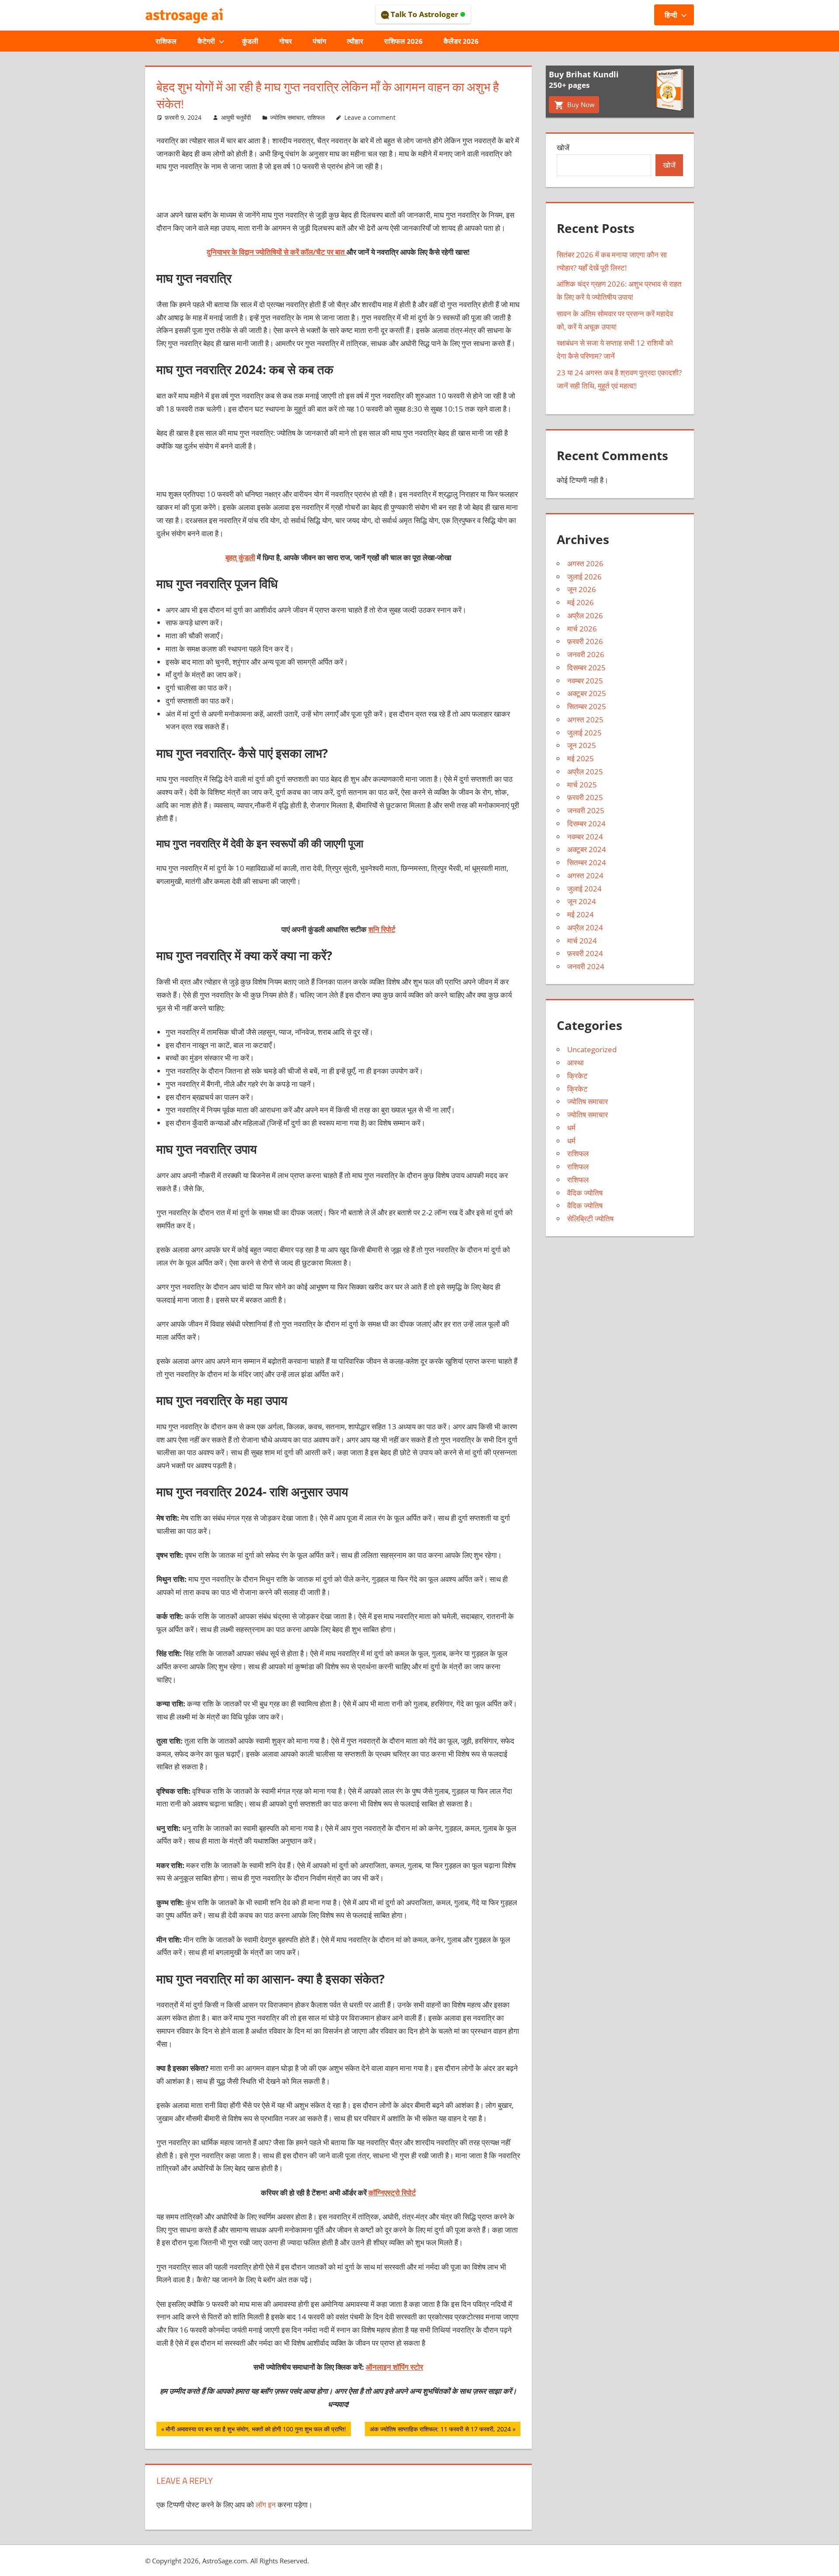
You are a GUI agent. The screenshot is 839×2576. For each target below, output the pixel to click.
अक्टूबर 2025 (587, 693)
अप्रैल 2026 (585, 615)
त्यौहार (355, 41)
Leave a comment (370, 117)
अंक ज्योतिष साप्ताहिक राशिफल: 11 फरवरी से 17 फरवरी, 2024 (440, 2430)
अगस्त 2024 (585, 875)
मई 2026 (581, 602)
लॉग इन (266, 2505)
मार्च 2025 (582, 785)
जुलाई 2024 (584, 889)
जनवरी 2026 (586, 654)
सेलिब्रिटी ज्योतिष (590, 1219)
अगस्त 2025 (585, 719)
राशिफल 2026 (403, 41)
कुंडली (250, 41)
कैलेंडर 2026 (461, 41)
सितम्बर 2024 (587, 862)
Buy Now (580, 104)
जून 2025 (582, 745)
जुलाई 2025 (584, 733)
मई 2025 (581, 758)
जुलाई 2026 (584, 577)
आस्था (576, 1063)
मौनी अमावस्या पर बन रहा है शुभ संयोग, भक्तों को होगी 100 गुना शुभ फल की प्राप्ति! (256, 2430)
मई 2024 (581, 914)
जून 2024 (582, 901)
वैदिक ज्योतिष (585, 1193)
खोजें (563, 147)
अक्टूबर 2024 (587, 849)
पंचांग (319, 41)
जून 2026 (582, 589)
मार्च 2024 (582, 941)
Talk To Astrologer (425, 14)
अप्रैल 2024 (585, 927)
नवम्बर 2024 (585, 837)
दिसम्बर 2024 (586, 823)
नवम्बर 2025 (585, 681)
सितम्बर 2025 (587, 706)
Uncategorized (592, 1049)
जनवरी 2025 (586, 810)
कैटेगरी (206, 41)
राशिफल (166, 41)
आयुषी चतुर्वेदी (236, 117)
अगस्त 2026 (585, 563)
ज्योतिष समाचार (287, 117)
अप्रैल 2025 (585, 771)
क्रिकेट (577, 1076)
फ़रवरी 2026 (585, 641)
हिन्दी (671, 15)
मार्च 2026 (582, 629)
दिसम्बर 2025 (586, 667)
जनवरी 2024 (586, 966)
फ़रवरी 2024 (585, 953)
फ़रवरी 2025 (585, 797)
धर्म (571, 1128)
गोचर (286, 41)
